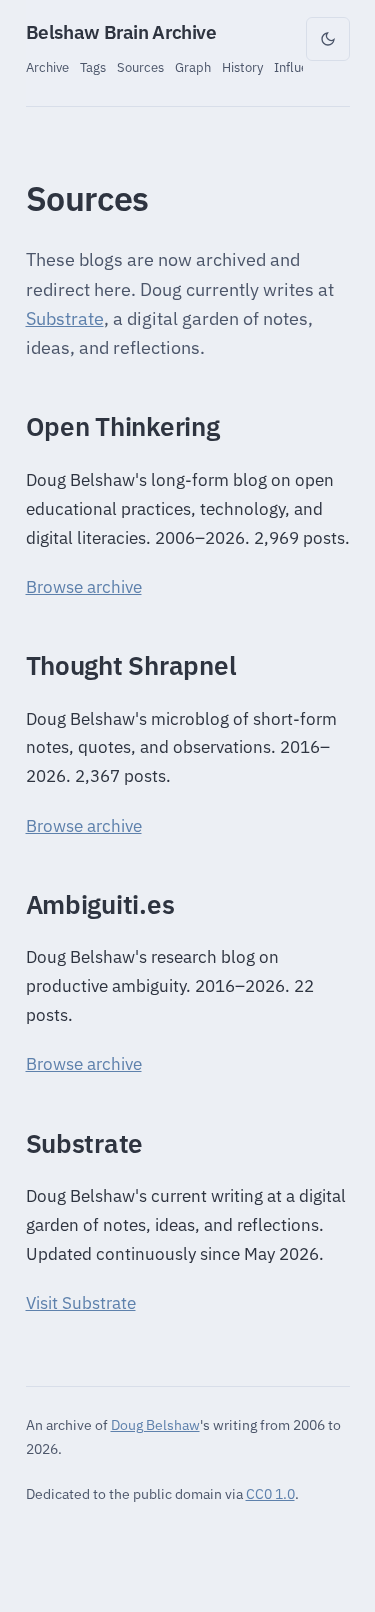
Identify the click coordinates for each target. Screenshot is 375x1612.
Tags (93, 67)
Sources (140, 67)
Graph (193, 67)
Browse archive (84, 587)
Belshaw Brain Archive (121, 32)
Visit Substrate (81, 1303)
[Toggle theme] (328, 39)
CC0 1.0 (270, 1493)
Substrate (65, 318)
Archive (47, 67)
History (242, 67)
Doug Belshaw (155, 1424)
